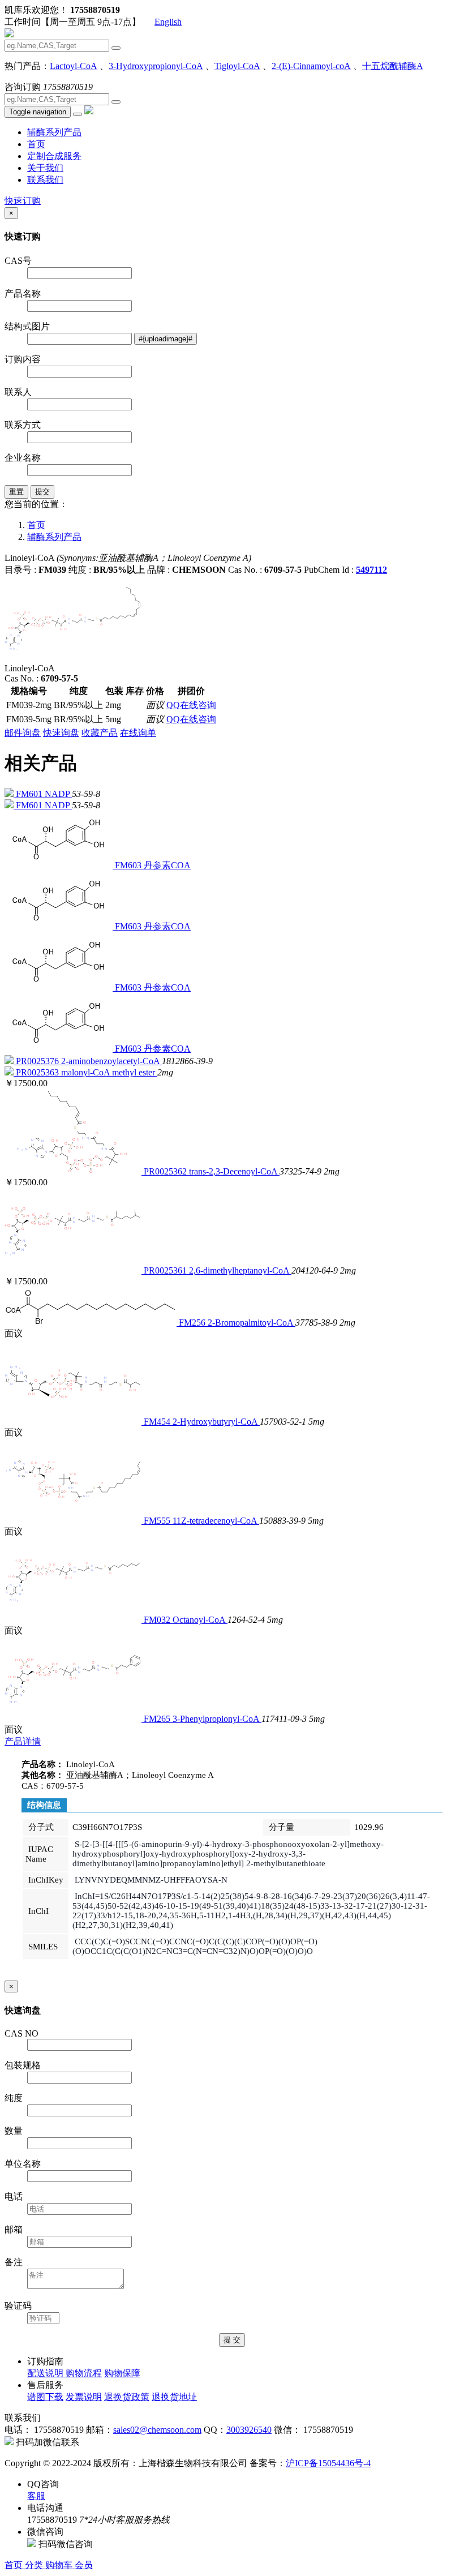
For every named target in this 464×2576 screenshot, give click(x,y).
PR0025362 (166, 1171)
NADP (58, 794)
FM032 (158, 1620)
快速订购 (23, 201)
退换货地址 (174, 2397)
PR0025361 (166, 1270)
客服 (36, 2496)
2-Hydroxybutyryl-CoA (216, 1422)
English (168, 22)
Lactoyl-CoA (74, 66)
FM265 (158, 1719)
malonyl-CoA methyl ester (109, 1072)
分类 (35, 2565)
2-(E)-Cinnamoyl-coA (311, 66)
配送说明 (46, 2373)
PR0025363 (38, 1072)
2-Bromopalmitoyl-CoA (252, 1323)
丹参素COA (167, 865)
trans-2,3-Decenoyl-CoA (234, 1171)
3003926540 (249, 2430)
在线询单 (138, 733)
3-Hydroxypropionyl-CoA (156, 66)
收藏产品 (100, 733)
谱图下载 (45, 2397)
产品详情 (23, 1741)
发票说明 (84, 2397)
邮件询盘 (23, 733)
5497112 (371, 570)
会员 (84, 2565)
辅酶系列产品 (54, 132)
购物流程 (84, 2373)
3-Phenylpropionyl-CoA (217, 1719)
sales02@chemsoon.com (157, 2430)
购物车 (60, 2565)
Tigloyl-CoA (237, 66)
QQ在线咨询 (191, 705)
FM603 (129, 865)
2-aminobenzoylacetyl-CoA (111, 1061)
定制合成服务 (54, 156)
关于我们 (45, 168)
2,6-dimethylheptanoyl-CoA (240, 1270)
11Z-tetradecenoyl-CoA (216, 1521)
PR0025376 (38, 1061)
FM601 (30, 794)
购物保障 (122, 2373)
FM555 (158, 1521)
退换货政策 (127, 2397)
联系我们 (45, 180)
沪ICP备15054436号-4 (328, 2463)
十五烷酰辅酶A (393, 66)
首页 (36, 144)
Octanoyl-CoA (200, 1620)
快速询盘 (61, 733)
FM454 (158, 1422)
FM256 (193, 1323)
